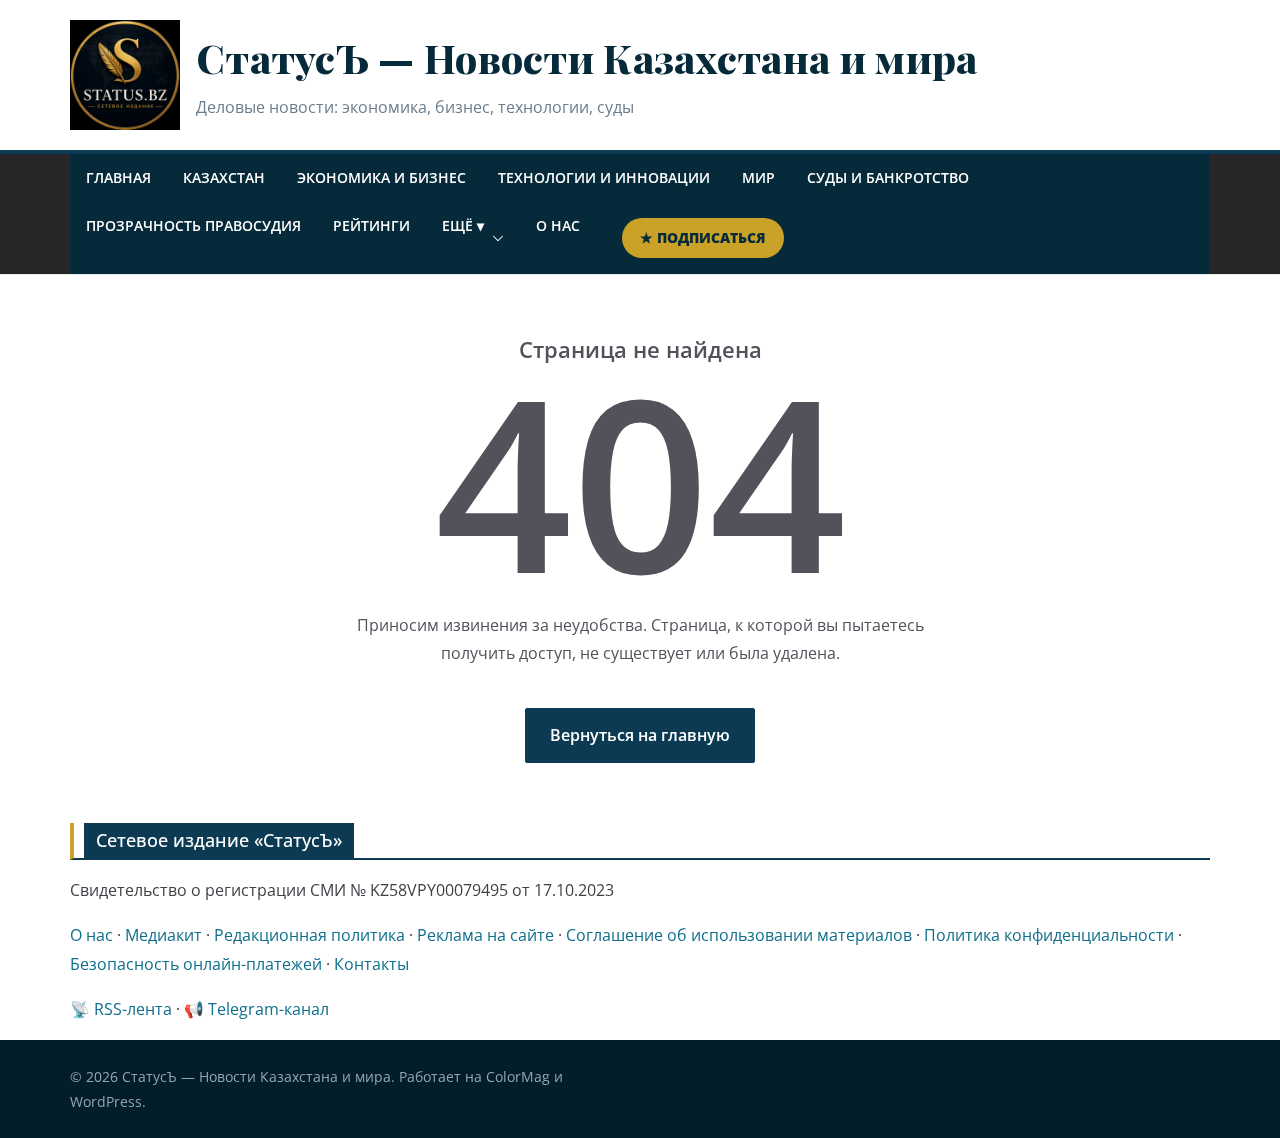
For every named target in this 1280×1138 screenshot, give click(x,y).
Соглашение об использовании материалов (739, 935)
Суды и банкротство (888, 177)
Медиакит (163, 935)
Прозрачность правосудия (193, 225)
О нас (558, 225)
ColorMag (518, 1076)
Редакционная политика (309, 935)
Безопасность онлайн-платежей (196, 964)
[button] (494, 238)
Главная (118, 177)
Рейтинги (371, 225)
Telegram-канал (268, 1009)
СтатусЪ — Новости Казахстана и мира (587, 57)
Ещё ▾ (463, 225)
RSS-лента (133, 1009)
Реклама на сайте (485, 935)
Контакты (371, 964)
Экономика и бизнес (381, 177)
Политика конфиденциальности (1049, 935)
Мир (758, 177)
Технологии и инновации (604, 177)
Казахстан (224, 177)
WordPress (106, 1101)
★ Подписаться (703, 237)
